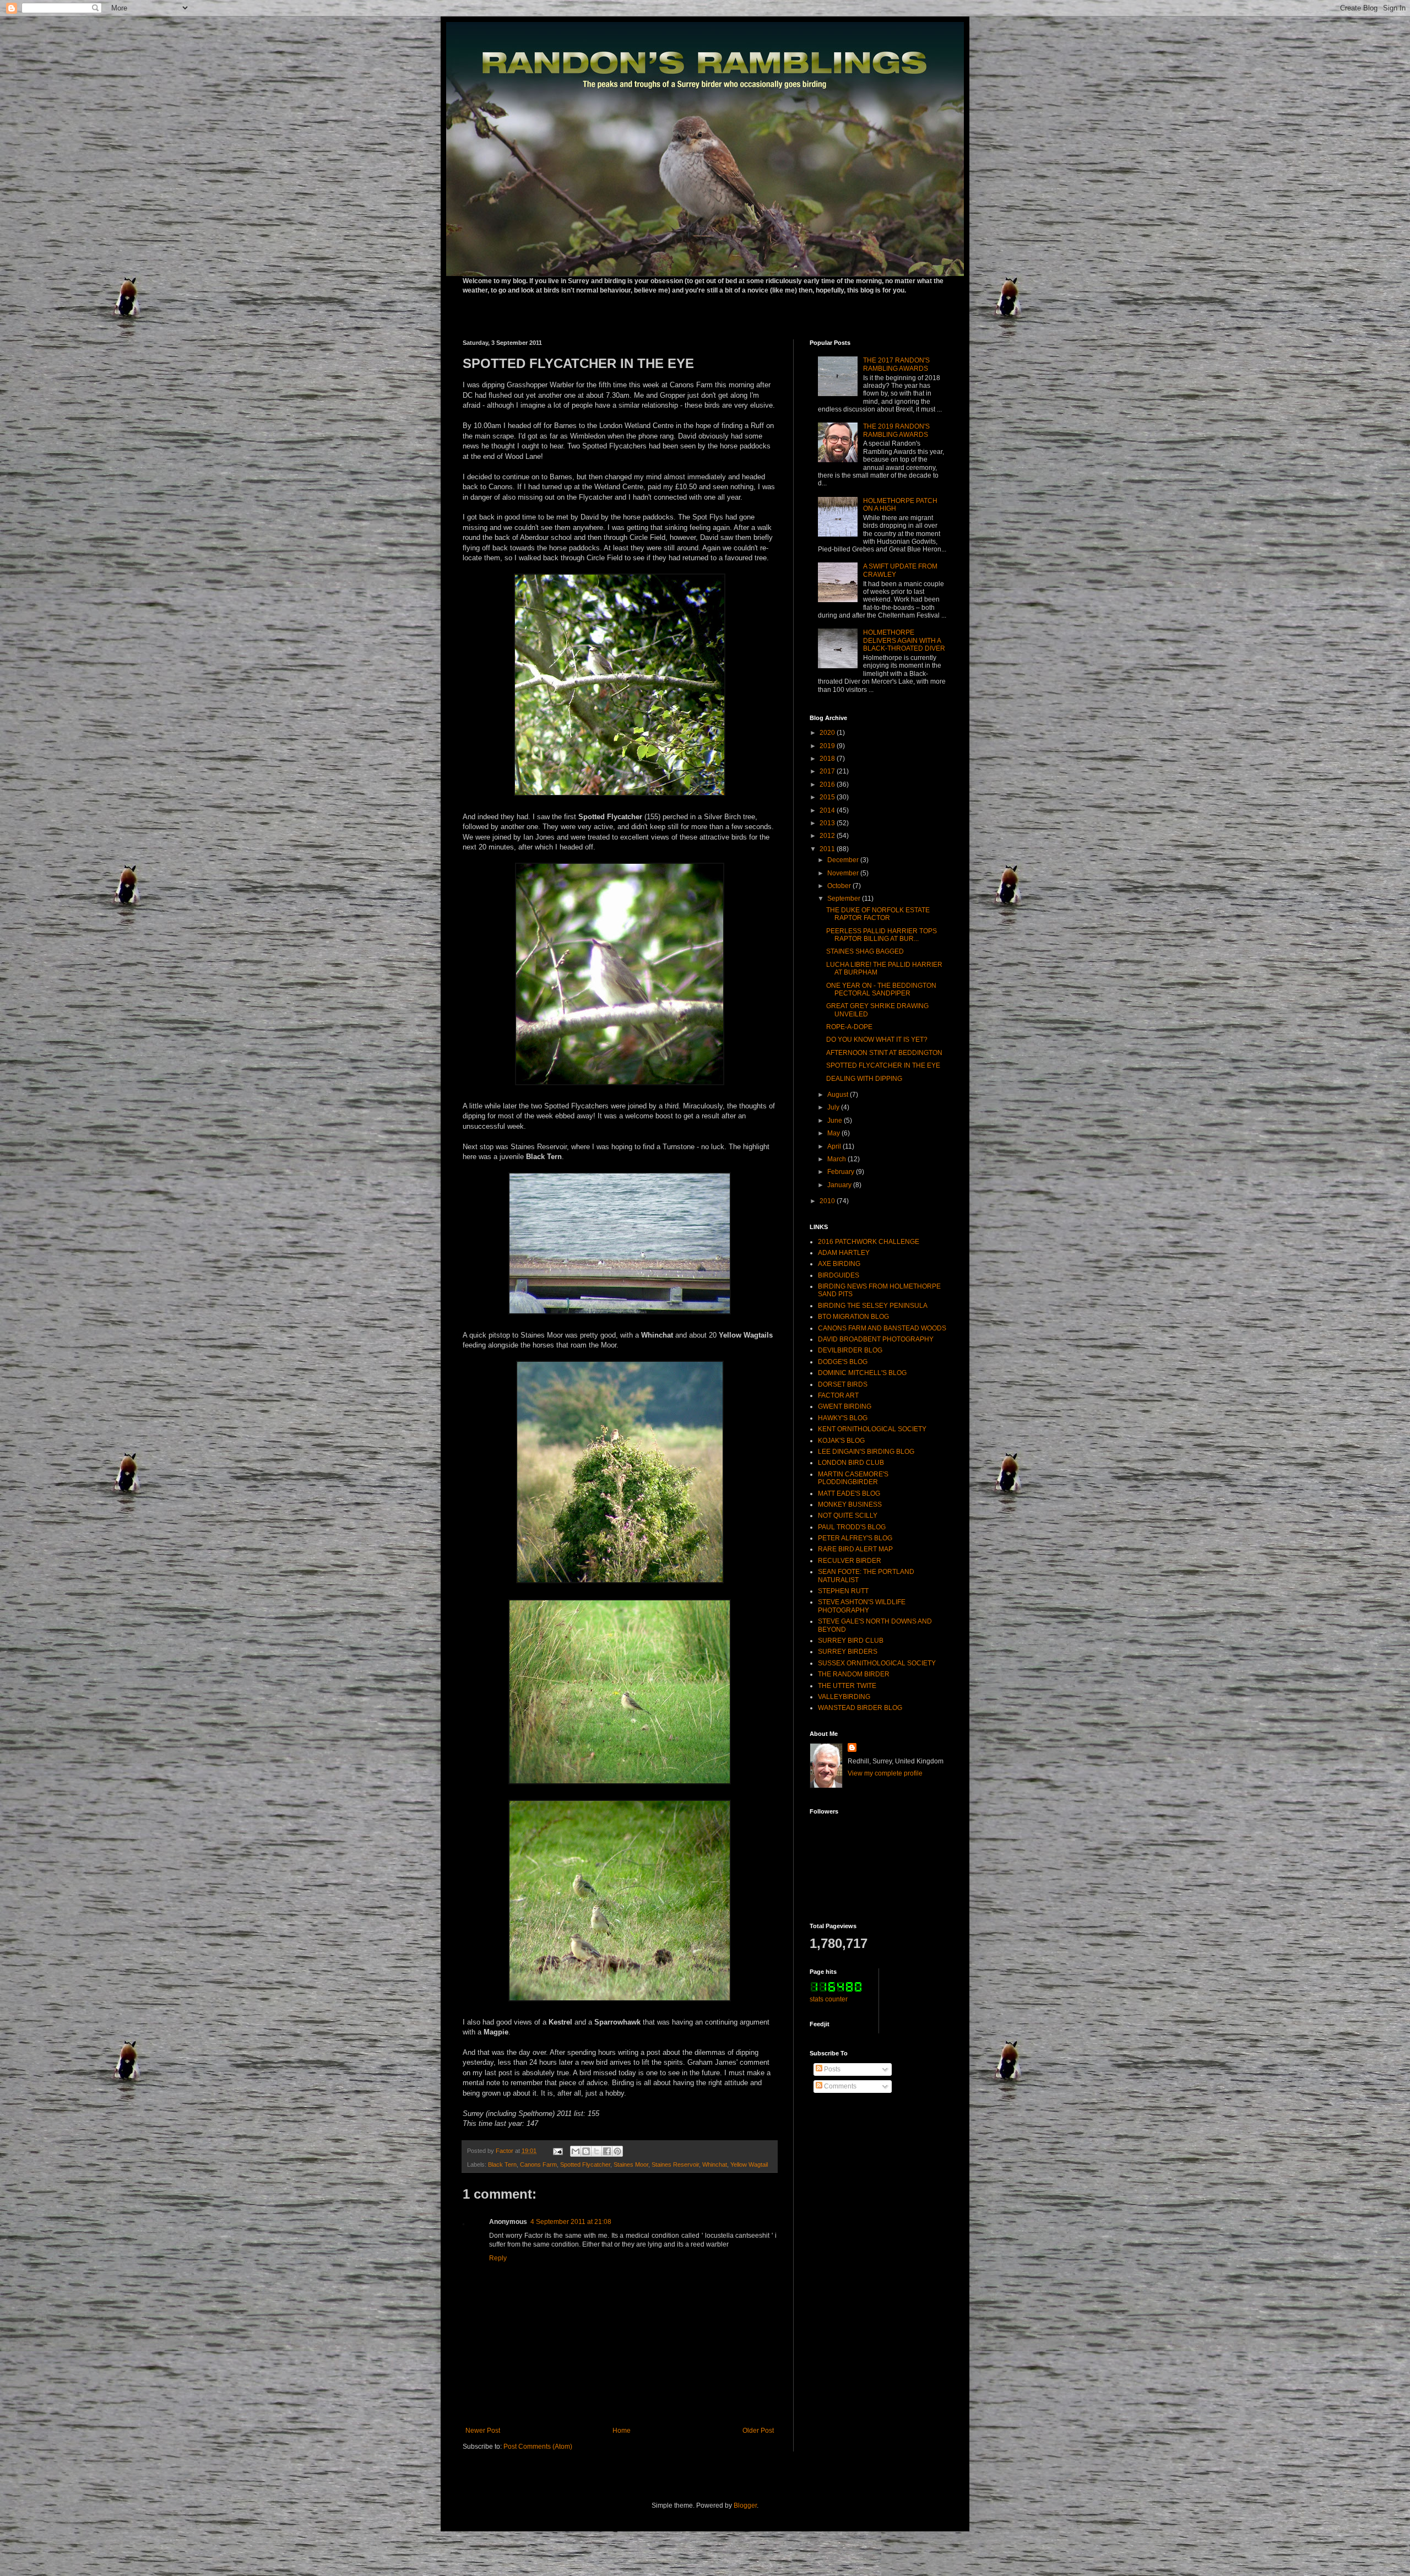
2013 (828, 823)
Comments (839, 2086)
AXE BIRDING (839, 1264)
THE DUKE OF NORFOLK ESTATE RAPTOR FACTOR (878, 914)
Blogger (745, 2505)
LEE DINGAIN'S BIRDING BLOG (866, 1452)
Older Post (758, 2431)
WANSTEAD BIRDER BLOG (860, 1708)
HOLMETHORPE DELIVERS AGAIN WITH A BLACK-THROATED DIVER (904, 640)
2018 (828, 759)
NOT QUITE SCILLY (848, 1516)
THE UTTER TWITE (847, 1686)
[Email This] (576, 2151)
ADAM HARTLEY (844, 1253)
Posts (831, 2069)
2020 (828, 733)
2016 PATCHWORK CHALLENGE (869, 1242)
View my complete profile (885, 1773)
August (839, 1095)
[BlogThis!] (586, 2151)
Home (622, 2431)
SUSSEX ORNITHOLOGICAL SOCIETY (877, 1663)
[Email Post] (557, 2151)
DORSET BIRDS (843, 1384)
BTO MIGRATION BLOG (853, 1317)
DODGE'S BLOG (843, 1362)
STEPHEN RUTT (843, 1591)
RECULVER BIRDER (850, 1561)
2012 (828, 836)
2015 (828, 797)
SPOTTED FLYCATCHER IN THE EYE (883, 1065)
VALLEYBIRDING (844, 1697)
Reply (498, 2258)
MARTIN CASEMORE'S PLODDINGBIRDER (853, 1478)
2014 (828, 810)
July (834, 1107)
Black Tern (502, 2164)
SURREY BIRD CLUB (851, 1641)
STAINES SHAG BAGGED (865, 951)
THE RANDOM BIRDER (854, 1674)
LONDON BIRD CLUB (851, 1463)
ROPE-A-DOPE (849, 1027)
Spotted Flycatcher (585, 2164)
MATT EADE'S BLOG (849, 1493)
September (845, 899)
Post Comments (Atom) (538, 2447)
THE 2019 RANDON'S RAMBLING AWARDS (896, 430)
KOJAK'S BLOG (841, 1441)
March (837, 1159)
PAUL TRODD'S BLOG (852, 1527)
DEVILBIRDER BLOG (850, 1350)
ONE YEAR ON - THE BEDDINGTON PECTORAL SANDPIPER (881, 989)
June (836, 1121)
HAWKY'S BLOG (843, 1418)
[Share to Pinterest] (617, 2151)
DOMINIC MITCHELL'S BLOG (862, 1373)
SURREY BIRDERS (848, 1652)
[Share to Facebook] (607, 2151)
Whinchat (715, 2164)
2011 (828, 849)
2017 (828, 771)
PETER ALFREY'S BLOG (855, 1538)
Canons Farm (538, 2164)
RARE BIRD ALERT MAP (855, 1549)
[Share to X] (596, 2151)
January (840, 1185)
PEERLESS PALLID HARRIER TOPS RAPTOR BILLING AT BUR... (882, 935)
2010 (828, 1201)
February (842, 1172)
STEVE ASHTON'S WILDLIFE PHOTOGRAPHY (862, 1606)
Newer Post (483, 2431)
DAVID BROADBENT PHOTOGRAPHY (876, 1339)
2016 (828, 784)
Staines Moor (631, 2164)
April (835, 1146)
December (844, 860)
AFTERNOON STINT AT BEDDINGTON (884, 1053)
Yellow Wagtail (749, 2164)
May (834, 1133)
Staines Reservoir (675, 2164)
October (840, 886)
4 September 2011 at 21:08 (571, 2222)
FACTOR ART (838, 1395)
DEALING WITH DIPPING (864, 1079)
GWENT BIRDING (845, 1406)
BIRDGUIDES (839, 1275)
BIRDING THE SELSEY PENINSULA (873, 1306)
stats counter (829, 1999)
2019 (828, 746)
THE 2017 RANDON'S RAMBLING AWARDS (896, 364)
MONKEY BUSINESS (850, 1505)
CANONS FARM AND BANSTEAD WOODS (882, 1328)
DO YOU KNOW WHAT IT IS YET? (877, 1040)
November (844, 873)
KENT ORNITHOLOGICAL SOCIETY (872, 1429)
